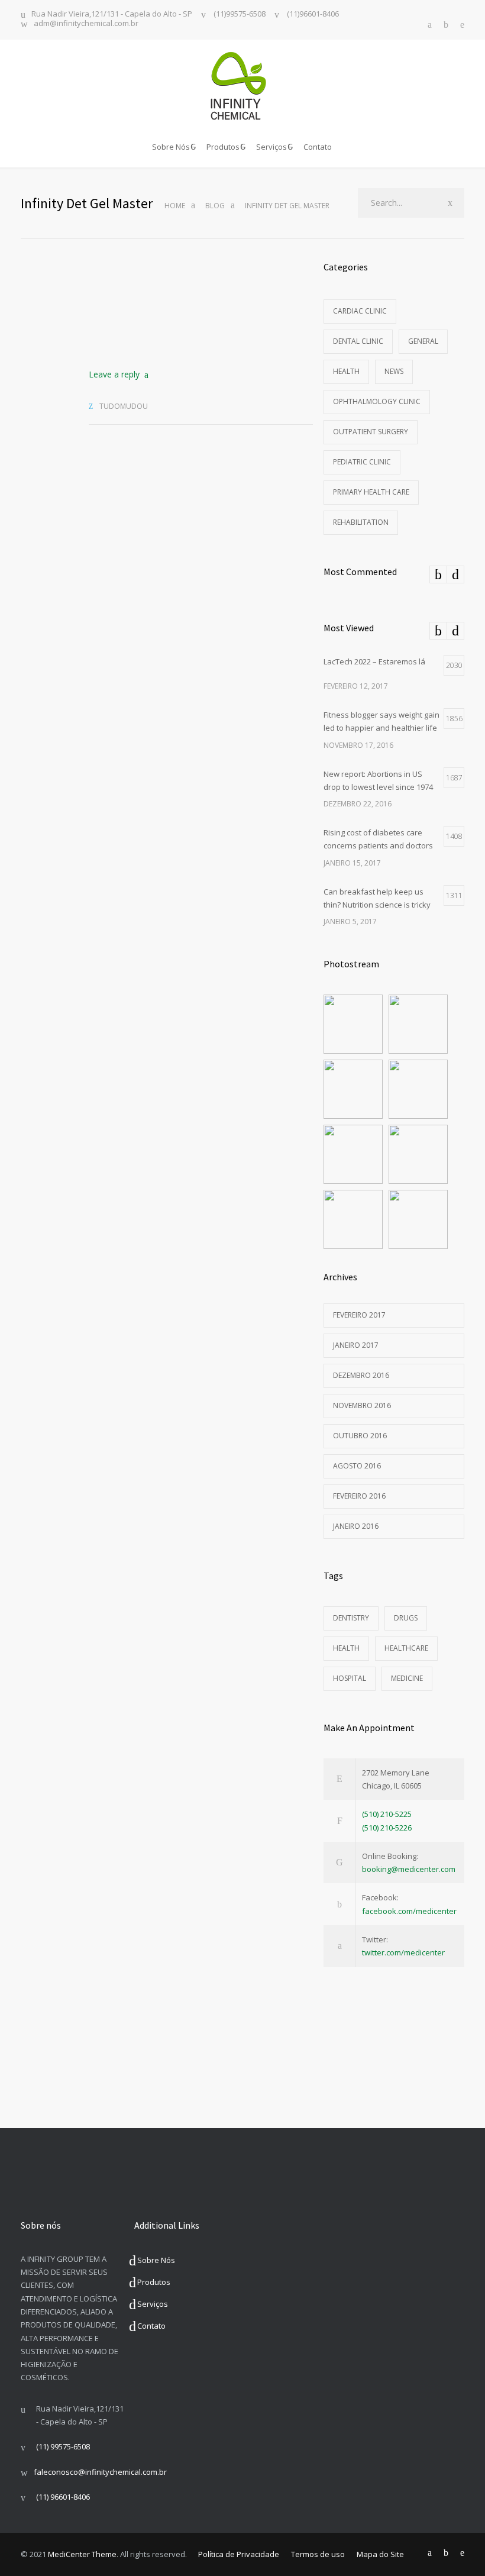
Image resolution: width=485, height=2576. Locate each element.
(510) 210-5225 (387, 1814)
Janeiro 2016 (356, 1526)
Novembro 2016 (362, 1405)
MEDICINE (407, 1678)
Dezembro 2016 (361, 1375)
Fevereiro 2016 (359, 1496)
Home (175, 206)
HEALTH (346, 1648)
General (423, 341)
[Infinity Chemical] (242, 86)
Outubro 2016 (360, 1436)
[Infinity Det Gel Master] (201, 304)
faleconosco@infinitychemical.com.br (100, 2472)
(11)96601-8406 (312, 14)
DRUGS (406, 1618)
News (394, 371)
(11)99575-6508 (239, 14)
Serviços (271, 147)
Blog (215, 206)
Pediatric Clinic (362, 462)
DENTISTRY (351, 1618)
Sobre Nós (171, 147)
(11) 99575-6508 (63, 2446)
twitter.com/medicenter (403, 1952)
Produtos (223, 147)
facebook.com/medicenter (409, 1911)
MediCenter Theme (82, 2554)
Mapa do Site (380, 2554)
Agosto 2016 (357, 1466)
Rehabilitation (361, 522)
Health (346, 371)
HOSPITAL (350, 1678)
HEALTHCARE (406, 1648)
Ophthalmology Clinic (377, 401)
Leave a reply (114, 374)
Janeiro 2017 (356, 1345)
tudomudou (124, 406)
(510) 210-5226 (387, 1828)
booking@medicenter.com (409, 1869)
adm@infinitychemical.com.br (86, 24)
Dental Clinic (358, 341)
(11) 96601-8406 (63, 2497)
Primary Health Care (371, 492)
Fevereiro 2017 (359, 1315)
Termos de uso (318, 2554)
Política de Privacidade (239, 2554)
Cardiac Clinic (360, 311)
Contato (318, 147)
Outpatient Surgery (371, 432)
